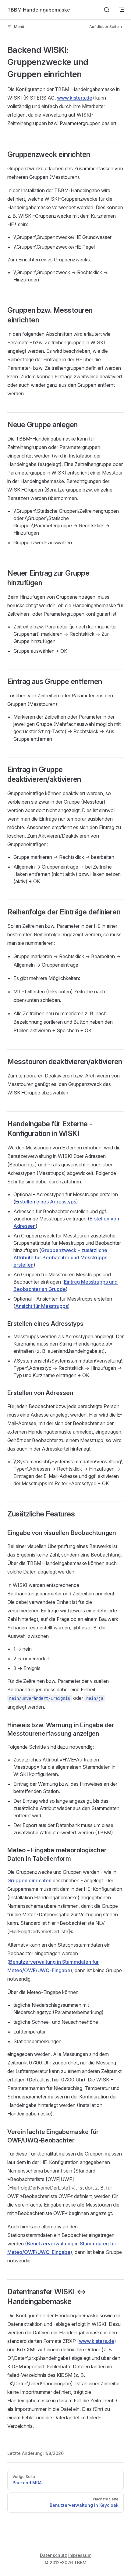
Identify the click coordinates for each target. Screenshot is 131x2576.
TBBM (80, 2562)
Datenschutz (53, 2555)
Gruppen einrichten (29, 1880)
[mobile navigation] (121, 10)
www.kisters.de (75, 98)
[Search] (107, 10)
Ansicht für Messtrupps (42, 1306)
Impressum (80, 2555)
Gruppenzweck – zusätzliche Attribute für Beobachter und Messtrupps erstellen (60, 1257)
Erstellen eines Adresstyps (46, 1202)
